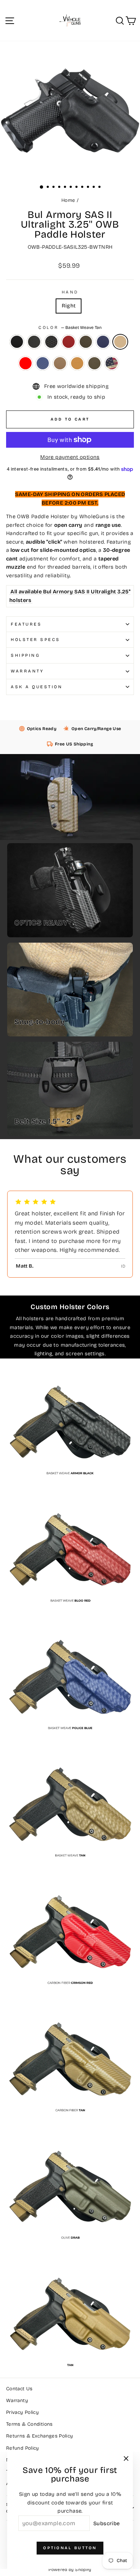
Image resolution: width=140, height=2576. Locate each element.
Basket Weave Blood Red (69, 342)
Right (69, 306)
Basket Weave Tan (120, 342)
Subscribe (106, 2523)
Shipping (25, 655)
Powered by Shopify (70, 2570)
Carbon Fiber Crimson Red (25, 363)
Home (68, 200)
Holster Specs (36, 640)
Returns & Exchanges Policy (40, 2436)
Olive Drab (94, 363)
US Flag (112, 363)
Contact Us (19, 2389)
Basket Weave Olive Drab (86, 342)
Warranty (27, 671)
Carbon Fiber (34, 342)
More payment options (70, 457)
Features (26, 624)
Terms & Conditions (29, 2424)
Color (70, 327)
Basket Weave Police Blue (103, 342)
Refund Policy (23, 2448)
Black (17, 342)
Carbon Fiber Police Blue (43, 363)
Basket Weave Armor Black (51, 342)
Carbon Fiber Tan (60, 363)
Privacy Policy (22, 2412)
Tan (77, 363)
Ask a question (37, 687)
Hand (70, 292)
